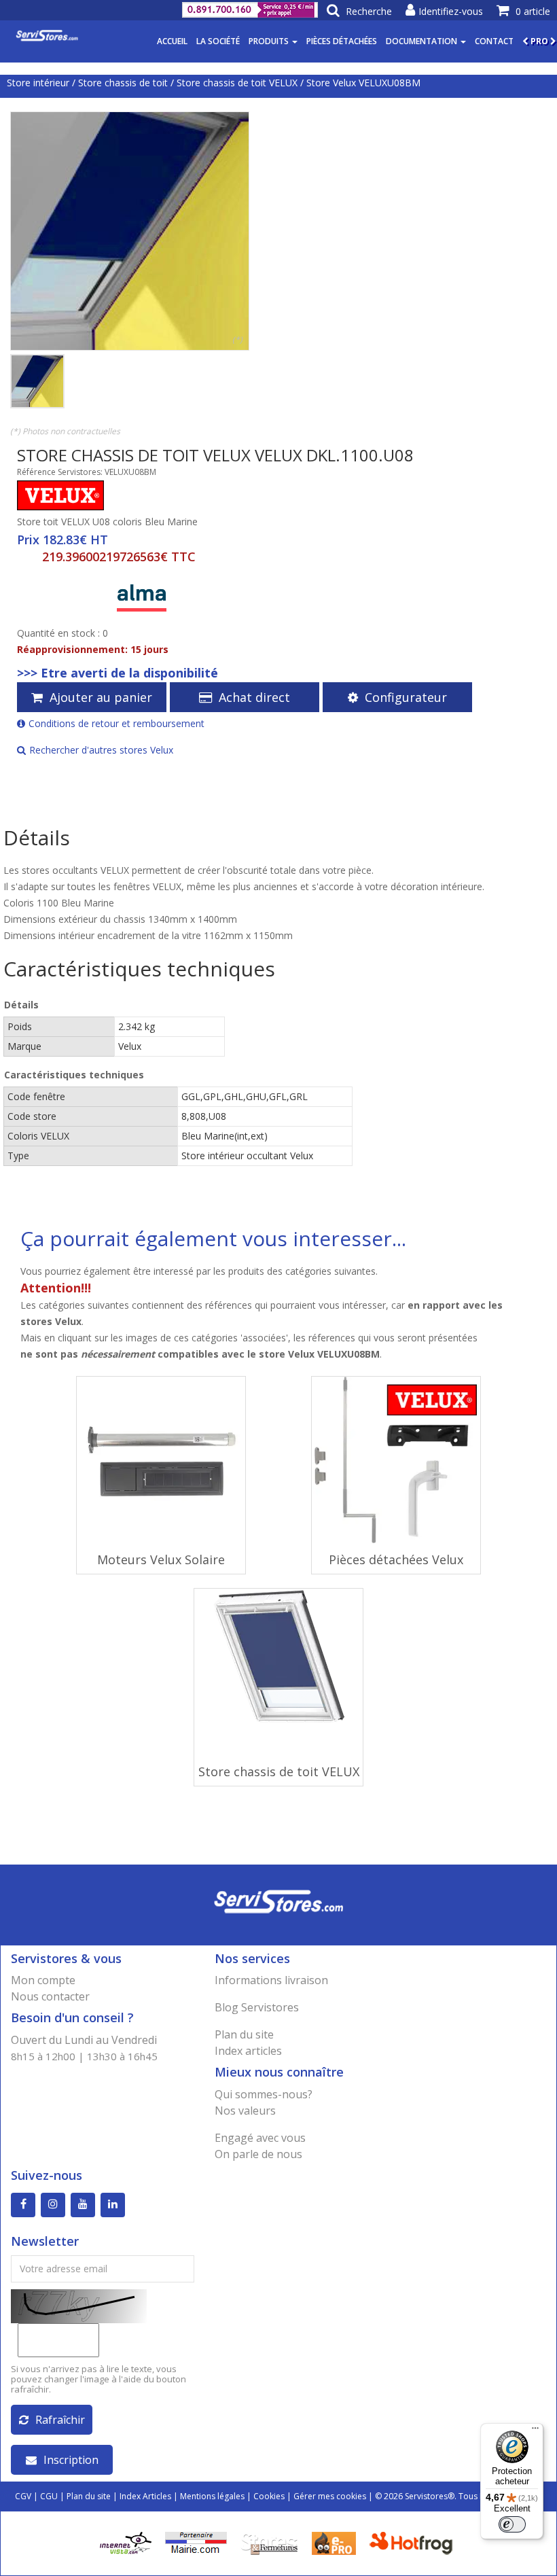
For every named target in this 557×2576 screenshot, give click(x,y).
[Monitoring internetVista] (126, 2542)
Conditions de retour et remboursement (116, 723)
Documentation (423, 41)
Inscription (71, 2460)
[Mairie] (196, 2542)
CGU (49, 2496)
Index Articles (145, 2496)
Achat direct (254, 697)
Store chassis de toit (123, 83)
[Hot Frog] (414, 2542)
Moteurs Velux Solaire (161, 1559)
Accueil (172, 41)
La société (218, 41)
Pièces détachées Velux (396, 1559)
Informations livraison (271, 1980)
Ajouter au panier (101, 697)
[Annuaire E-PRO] (334, 2542)
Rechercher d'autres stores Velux (101, 750)
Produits (270, 41)
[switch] (512, 2524)
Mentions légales (212, 2496)
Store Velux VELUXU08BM (363, 83)
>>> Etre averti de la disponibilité (118, 673)
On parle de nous (258, 2154)
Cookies (269, 2496)
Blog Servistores (257, 2007)
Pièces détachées (342, 41)
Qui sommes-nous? (264, 2094)
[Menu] (535, 2431)
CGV (23, 2496)
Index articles (248, 2051)
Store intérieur (38, 83)
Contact (494, 41)
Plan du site (244, 2034)
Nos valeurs (245, 2111)
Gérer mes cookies (330, 2496)
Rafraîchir (60, 2420)
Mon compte (43, 1980)
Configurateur (406, 697)
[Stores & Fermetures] (269, 2542)
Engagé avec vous (260, 2138)
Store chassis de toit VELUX (237, 83)
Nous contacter (50, 1996)
